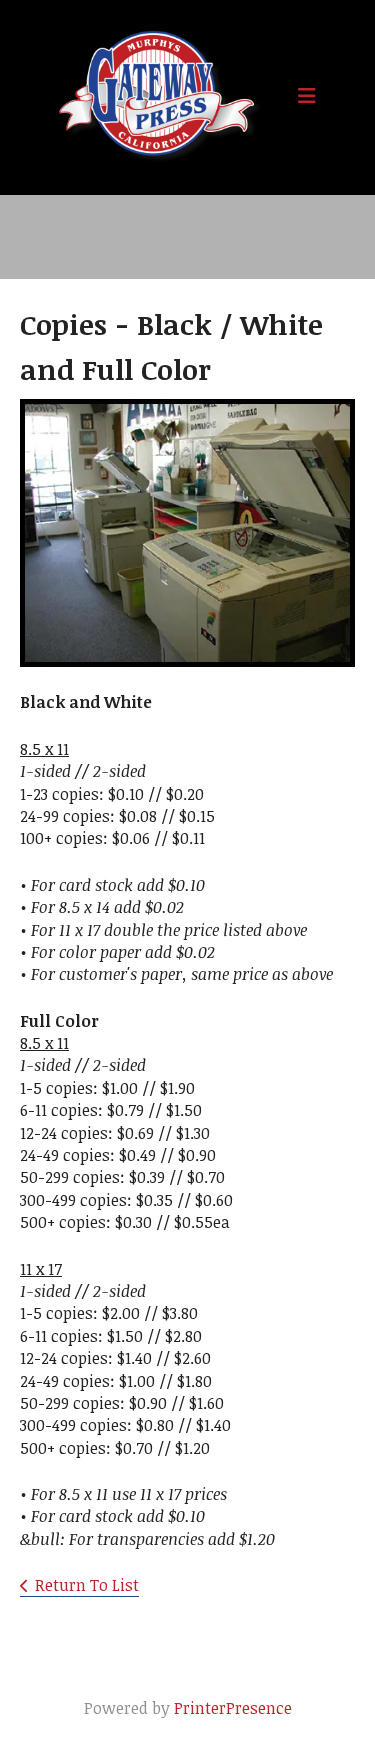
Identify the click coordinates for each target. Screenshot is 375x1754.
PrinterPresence (233, 1708)
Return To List (87, 1585)
